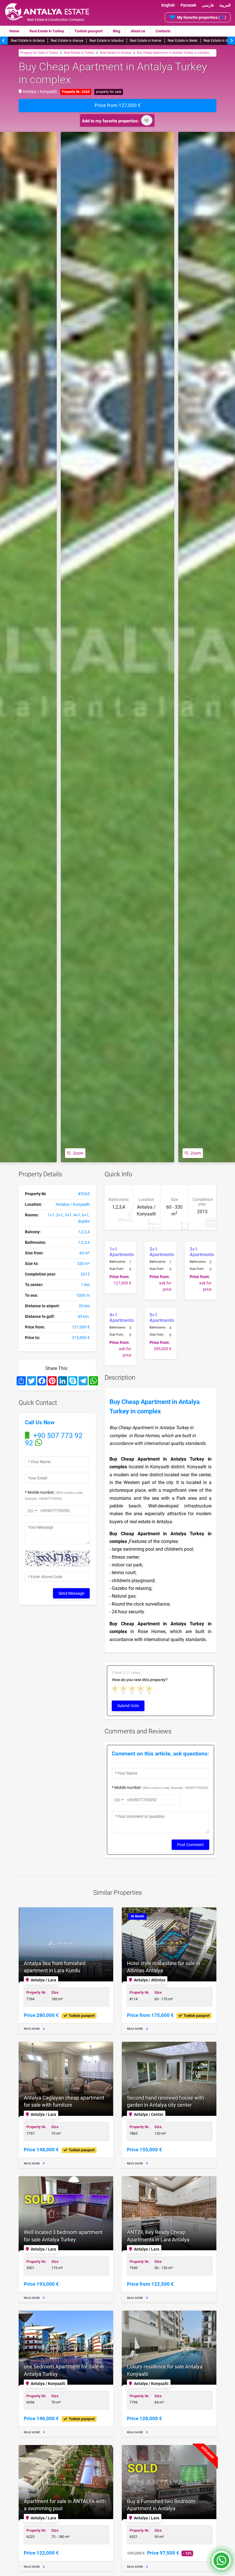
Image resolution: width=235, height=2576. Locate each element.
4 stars (141, 1688)
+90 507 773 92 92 (54, 1439)
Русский (188, 5)
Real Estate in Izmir (218, 41)
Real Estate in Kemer (146, 41)
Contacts (163, 31)
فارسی (208, 5)
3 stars (132, 1688)
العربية (225, 5)
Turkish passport (89, 31)
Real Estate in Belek (183, 41)
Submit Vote (128, 1706)
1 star (115, 1688)
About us (138, 31)
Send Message (71, 1593)
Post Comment (190, 1845)
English (168, 5)
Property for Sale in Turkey (39, 53)
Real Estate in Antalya (28, 41)
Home (14, 31)
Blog (116, 31)
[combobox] (32, 1511)
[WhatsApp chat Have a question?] (221, 2563)
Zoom (78, 1153)
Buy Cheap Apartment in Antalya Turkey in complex (173, 53)
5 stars (150, 1688)
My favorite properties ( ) (202, 17)
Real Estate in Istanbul (107, 41)
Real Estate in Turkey (47, 31)
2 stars (124, 1688)
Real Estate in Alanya (67, 41)
